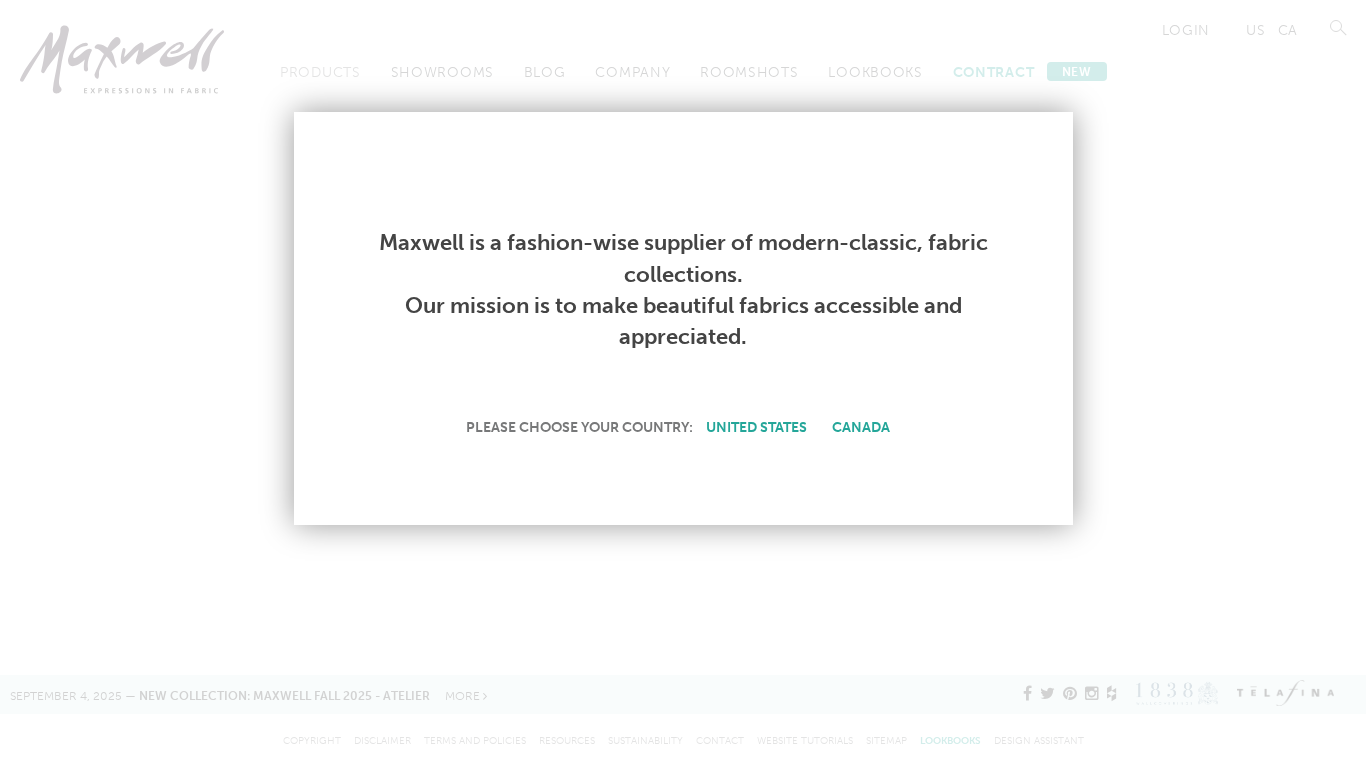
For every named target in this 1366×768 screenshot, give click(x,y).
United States (756, 427)
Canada (861, 427)
